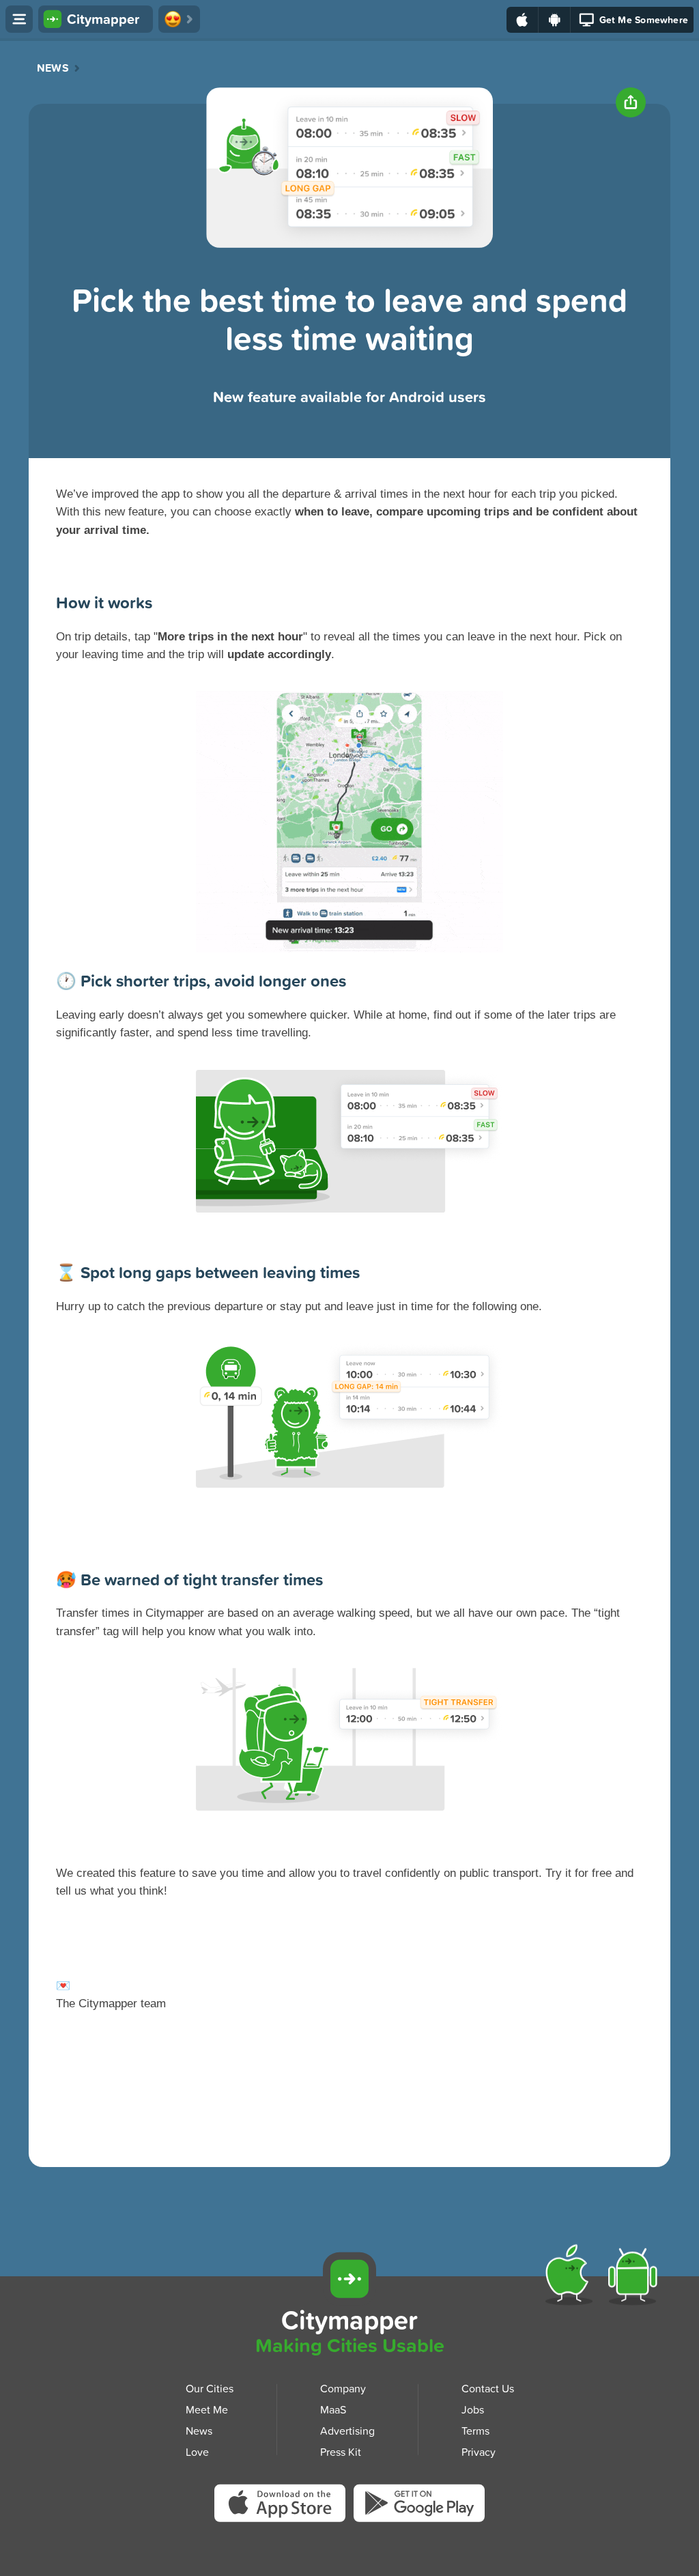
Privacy (479, 2451)
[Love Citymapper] (179, 19)
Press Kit (341, 2451)
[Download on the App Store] (523, 20)
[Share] (631, 102)
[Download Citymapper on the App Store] (284, 2507)
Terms (475, 2431)
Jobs (473, 2409)
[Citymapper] (349, 2279)
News (53, 68)
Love (197, 2451)
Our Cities (210, 2388)
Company (343, 2388)
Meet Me (207, 2409)
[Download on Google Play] (555, 20)
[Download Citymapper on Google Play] (419, 2505)
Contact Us (488, 2388)
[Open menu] (19, 19)
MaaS (333, 2409)
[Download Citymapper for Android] (635, 2278)
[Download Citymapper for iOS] (572, 2278)
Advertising (347, 2431)
